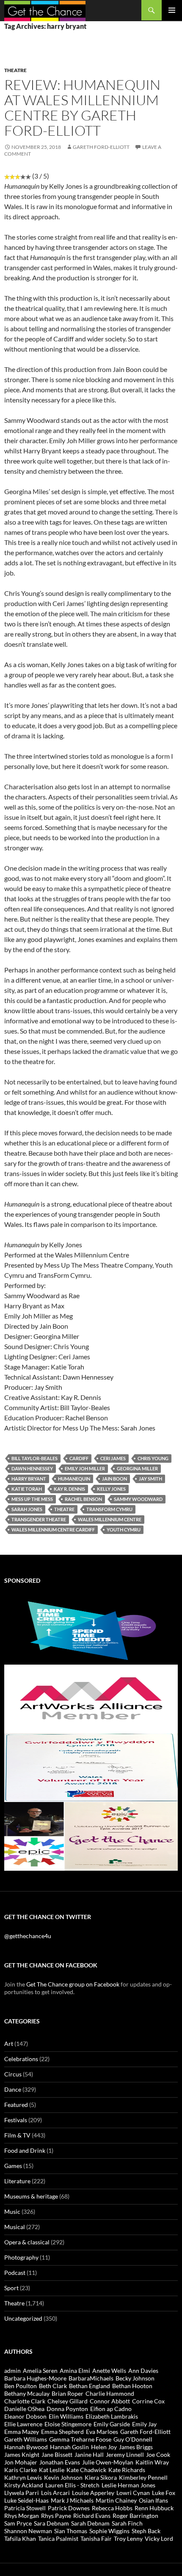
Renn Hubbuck (154, 2508)
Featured (16, 2105)
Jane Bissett (57, 2454)
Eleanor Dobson (25, 2416)
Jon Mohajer (21, 2462)
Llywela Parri (22, 2493)
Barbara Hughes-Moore (35, 2378)
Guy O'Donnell (133, 2439)
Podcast (15, 2273)
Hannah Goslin (69, 2447)
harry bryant (29, 1479)
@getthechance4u (28, 1936)
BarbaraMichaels (91, 2378)
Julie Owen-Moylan (108, 2462)
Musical (15, 2227)
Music (12, 2211)
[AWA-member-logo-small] (91, 1698)
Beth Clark (53, 2386)
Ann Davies (143, 2371)
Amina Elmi (75, 2371)
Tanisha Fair (96, 2538)
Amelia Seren (40, 2371)
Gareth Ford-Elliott (101, 147)
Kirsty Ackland (24, 2485)
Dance (13, 2089)
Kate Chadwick (86, 2470)
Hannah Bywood (26, 2447)
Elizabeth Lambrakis (112, 2416)
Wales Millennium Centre (110, 1519)
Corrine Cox (148, 2401)
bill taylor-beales (34, 1458)
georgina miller (137, 1468)
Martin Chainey (116, 2500)
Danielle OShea (24, 2409)
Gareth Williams (26, 2439)
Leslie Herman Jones (128, 2485)
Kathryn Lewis (23, 2477)
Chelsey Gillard (68, 2401)
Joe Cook (158, 2454)
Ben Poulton (21, 2386)
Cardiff (79, 1458)
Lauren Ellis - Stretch (72, 2485)
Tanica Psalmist (58, 2538)
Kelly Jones (111, 1489)
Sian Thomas (71, 2531)
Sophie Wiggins (109, 2531)
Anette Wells (109, 2371)
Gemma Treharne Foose (80, 2439)
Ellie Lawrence (23, 2424)
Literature (17, 2181)
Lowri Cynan (133, 2493)
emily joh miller (85, 1468)
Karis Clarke (21, 2470)
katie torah (27, 1489)
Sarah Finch (127, 2523)
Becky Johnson (135, 2378)
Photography (21, 2257)
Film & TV (17, 2135)
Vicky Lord (159, 2538)
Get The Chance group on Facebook (73, 1984)
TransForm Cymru (109, 1509)
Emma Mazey (22, 2432)
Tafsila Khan (20, 2538)
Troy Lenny (128, 2538)
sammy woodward (138, 1499)
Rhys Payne (56, 2516)
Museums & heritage (31, 2196)
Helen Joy (104, 2447)
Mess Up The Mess (32, 1499)
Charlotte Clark (25, 2401)
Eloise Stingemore (68, 2424)
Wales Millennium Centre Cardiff (53, 1530)
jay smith (150, 1479)
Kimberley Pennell (143, 2477)
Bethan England (90, 2386)
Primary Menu (172, 10)
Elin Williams (66, 2416)
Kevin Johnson (63, 2477)
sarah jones (27, 1509)
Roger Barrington (135, 2516)
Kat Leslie (52, 2470)
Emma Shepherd (62, 2432)
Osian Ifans (153, 2500)
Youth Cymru (124, 1530)
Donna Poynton (67, 2409)
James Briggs (136, 2447)
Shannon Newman (28, 2531)
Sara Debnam (51, 2523)
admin (12, 2371)
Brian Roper (68, 2393)
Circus (13, 2074)
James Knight (22, 2454)
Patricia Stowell (25, 2508)
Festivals (16, 2120)
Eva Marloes (102, 2432)
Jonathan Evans (60, 2462)
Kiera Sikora (101, 2477)
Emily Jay (144, 2424)
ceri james (113, 1458)
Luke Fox (164, 2493)
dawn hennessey (32, 1468)
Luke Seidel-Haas (26, 2500)
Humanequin (74, 1479)
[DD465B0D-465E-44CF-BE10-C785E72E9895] (91, 1836)
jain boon (114, 1479)
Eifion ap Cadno (111, 2409)
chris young (153, 1458)
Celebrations (21, 2059)
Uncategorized (23, 2318)
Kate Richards (127, 2470)
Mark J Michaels (72, 2500)
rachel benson (83, 1499)
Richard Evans (92, 2516)
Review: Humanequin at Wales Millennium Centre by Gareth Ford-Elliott (82, 108)
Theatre (15, 70)
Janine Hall (89, 2454)
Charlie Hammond (110, 2393)
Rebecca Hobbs (112, 2508)
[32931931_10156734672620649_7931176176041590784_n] (91, 1767)
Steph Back (146, 2531)
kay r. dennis (69, 1489)
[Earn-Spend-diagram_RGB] (91, 1630)
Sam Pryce (18, 2523)
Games (13, 2166)
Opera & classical (27, 2242)
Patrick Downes (69, 2508)
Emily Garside (112, 2424)
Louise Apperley (93, 2493)
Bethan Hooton (132, 2386)
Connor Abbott (110, 2401)
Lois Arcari (55, 2493)
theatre (64, 1509)
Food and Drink (25, 2150)
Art (9, 2044)
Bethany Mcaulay (27, 2393)
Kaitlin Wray (152, 2462)
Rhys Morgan (22, 2516)
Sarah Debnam (90, 2523)
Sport (11, 2288)
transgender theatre (39, 1519)
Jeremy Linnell (125, 2454)
